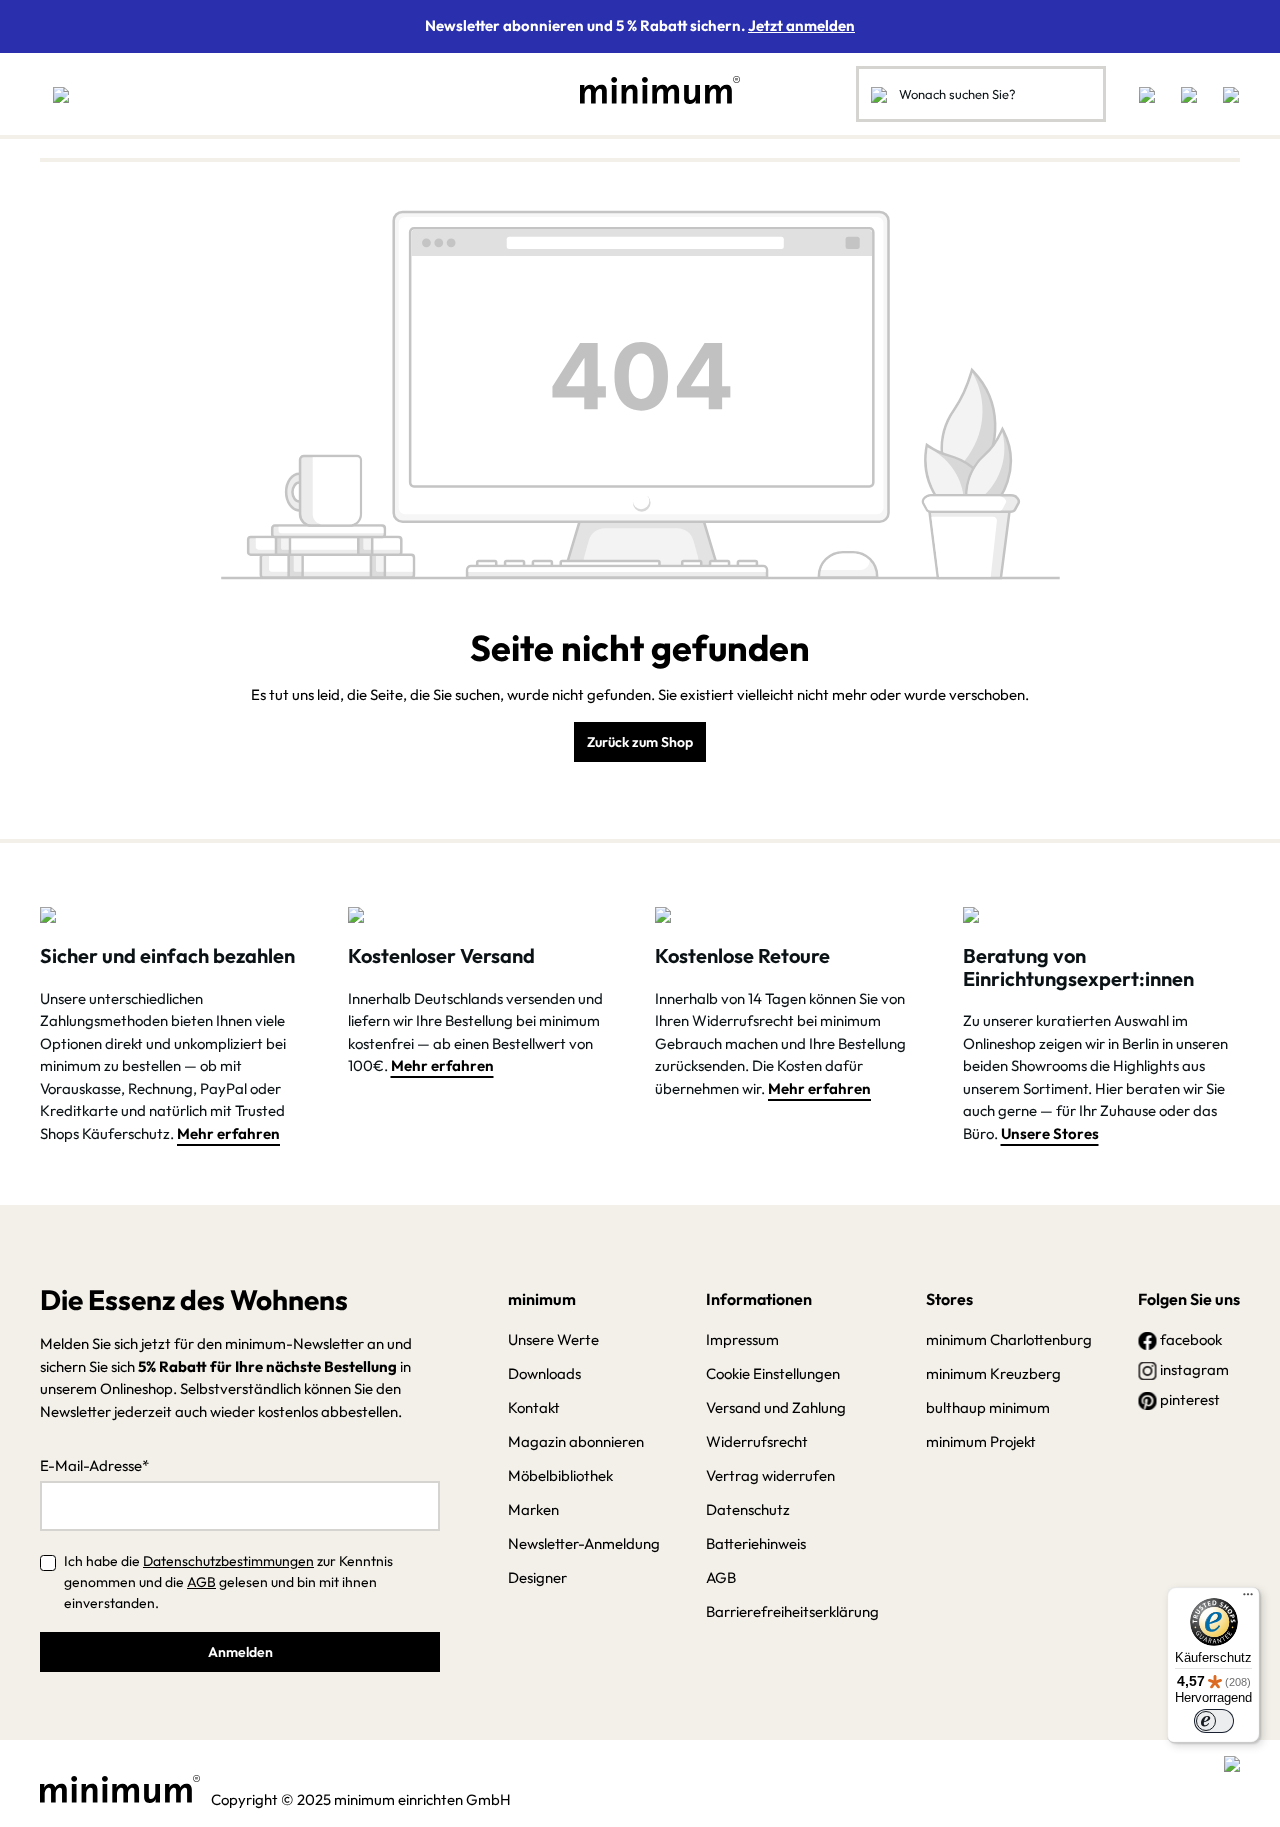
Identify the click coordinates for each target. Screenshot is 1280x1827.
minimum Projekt (981, 1441)
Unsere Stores (1050, 1133)
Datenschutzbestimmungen (228, 1561)
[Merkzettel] (1147, 94)
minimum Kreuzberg (993, 1373)
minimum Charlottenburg (1009, 1339)
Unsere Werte (553, 1339)
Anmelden (240, 1652)
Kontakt (534, 1407)
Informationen (759, 1299)
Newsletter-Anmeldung (584, 1543)
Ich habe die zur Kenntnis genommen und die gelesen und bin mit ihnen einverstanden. (228, 1582)
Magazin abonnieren (576, 1441)
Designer (537, 1577)
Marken (533, 1509)
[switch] (1214, 1721)
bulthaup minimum (988, 1407)
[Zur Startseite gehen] (650, 90)
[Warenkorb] (1225, 94)
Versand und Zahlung (776, 1407)
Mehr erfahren (228, 1133)
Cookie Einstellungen (773, 1373)
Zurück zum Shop (640, 742)
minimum (542, 1299)
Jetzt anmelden (801, 25)
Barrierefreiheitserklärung (792, 1611)
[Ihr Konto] (1189, 94)
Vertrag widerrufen (770, 1475)
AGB (201, 1582)
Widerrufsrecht (757, 1441)
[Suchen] (879, 94)
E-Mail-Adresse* (94, 1465)
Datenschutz (748, 1509)
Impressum (742, 1339)
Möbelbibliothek (560, 1475)
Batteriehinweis (756, 1543)
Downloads (544, 1373)
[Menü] (61, 94)
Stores (949, 1299)
